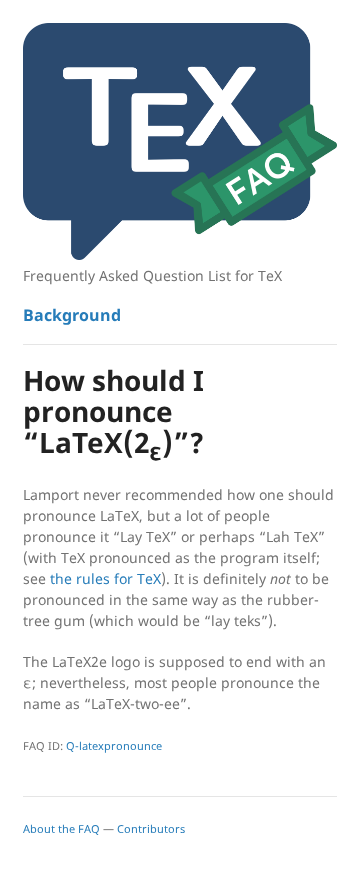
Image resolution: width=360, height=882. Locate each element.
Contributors (151, 828)
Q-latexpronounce (114, 745)
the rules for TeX (105, 578)
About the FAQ (61, 828)
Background (72, 315)
